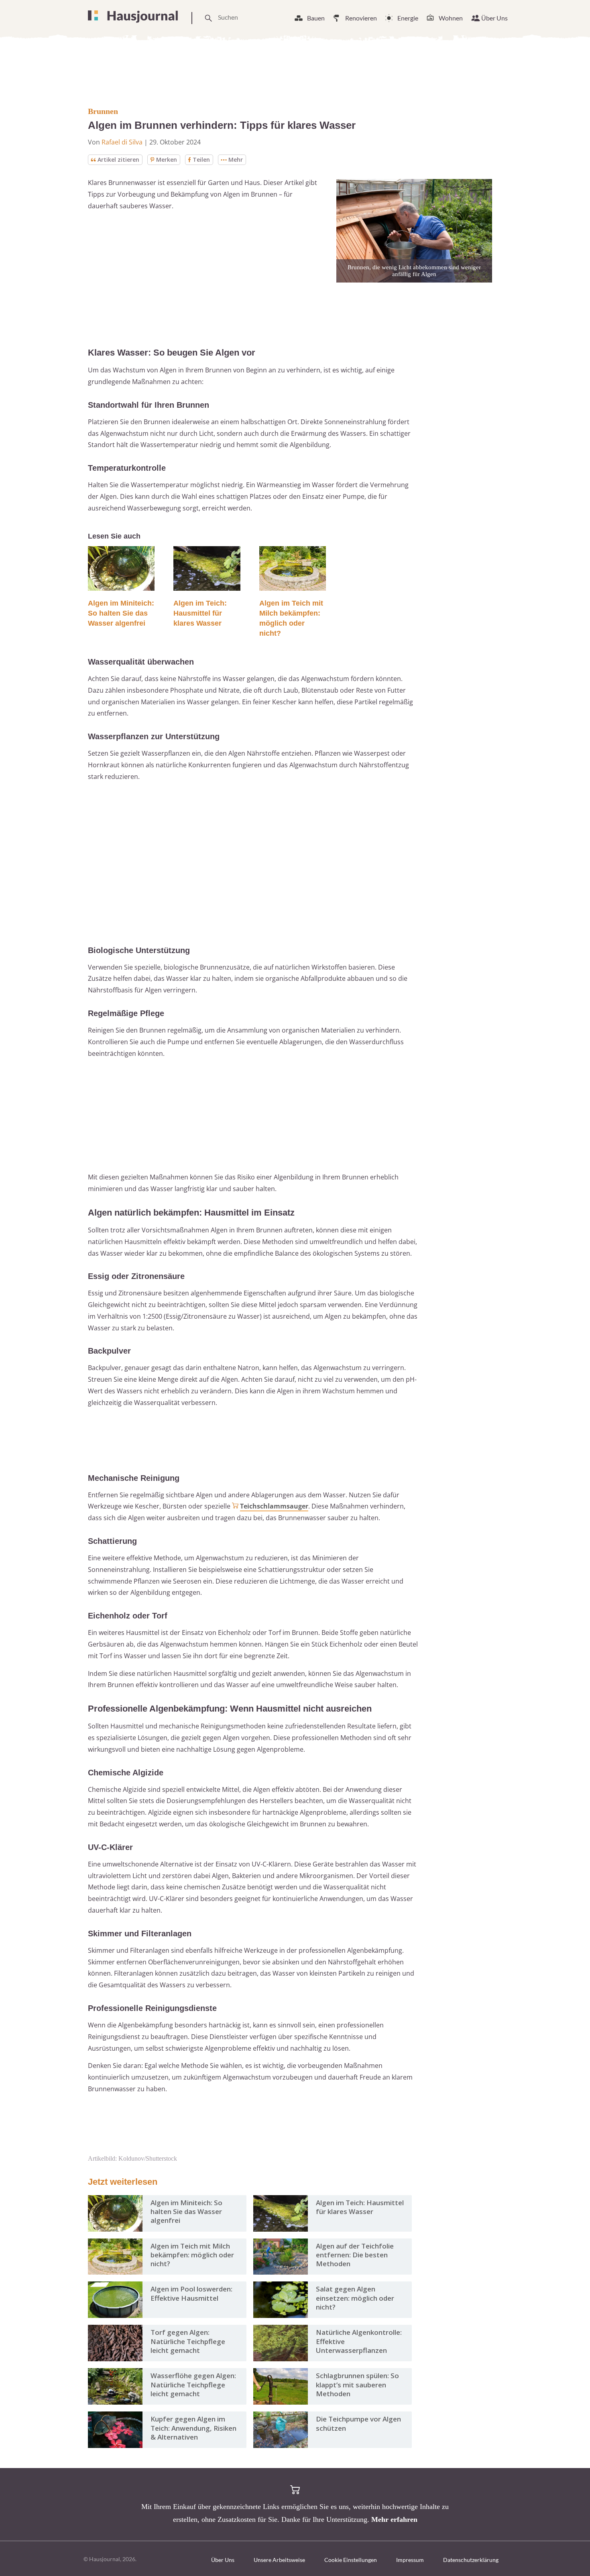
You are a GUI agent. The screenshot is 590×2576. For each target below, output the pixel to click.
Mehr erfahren (394, 2519)
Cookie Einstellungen (351, 2560)
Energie (408, 18)
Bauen (316, 18)
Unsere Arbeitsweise (279, 2560)
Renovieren (361, 18)
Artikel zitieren (118, 160)
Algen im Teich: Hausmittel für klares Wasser (200, 613)
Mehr (236, 160)
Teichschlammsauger (274, 1506)
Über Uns (494, 18)
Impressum (410, 2560)
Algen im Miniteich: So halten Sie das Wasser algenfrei (121, 613)
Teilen (201, 160)
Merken (167, 160)
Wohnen (451, 18)
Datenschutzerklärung (471, 2560)
